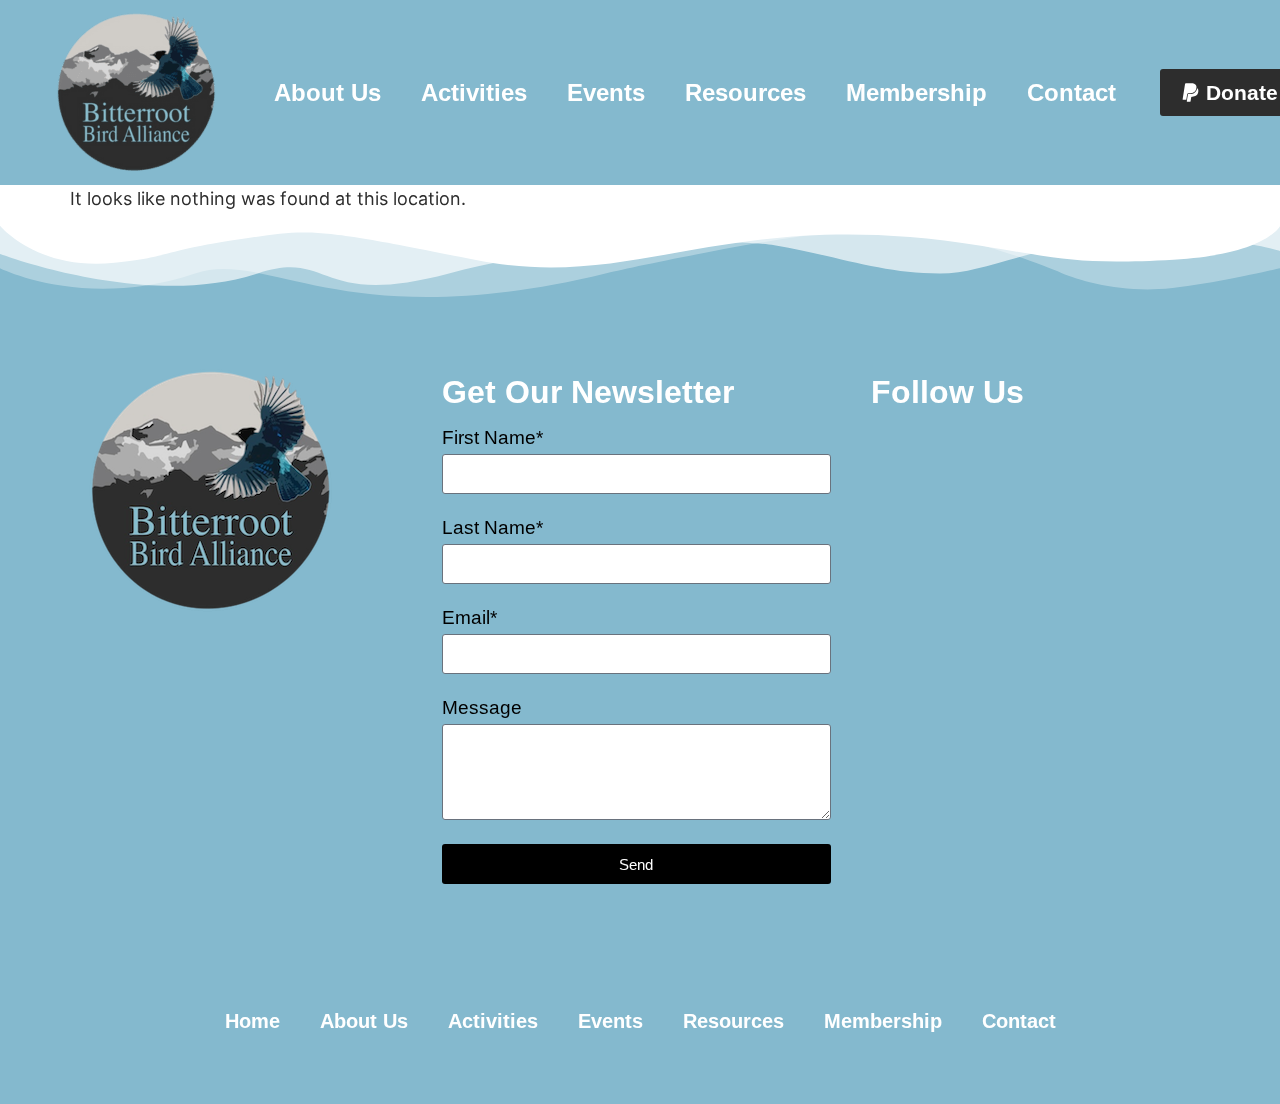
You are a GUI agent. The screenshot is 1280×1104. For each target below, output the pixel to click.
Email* (469, 618)
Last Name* (492, 528)
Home (252, 1021)
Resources (745, 93)
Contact (1071, 93)
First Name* (492, 438)
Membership (916, 93)
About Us (327, 93)
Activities (474, 93)
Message (482, 708)
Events (606, 93)
